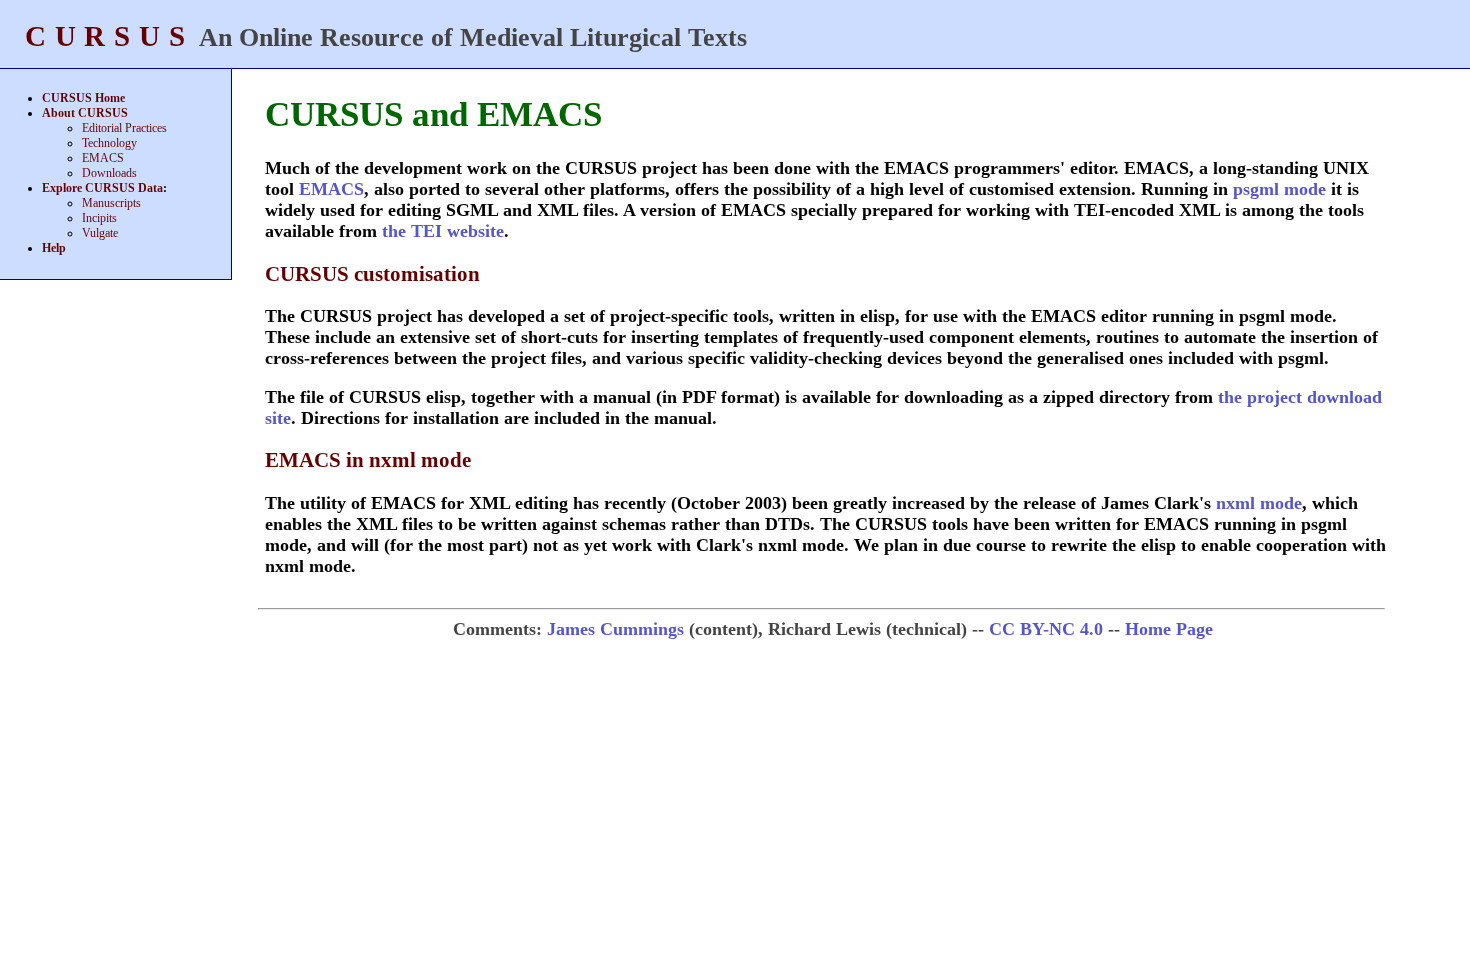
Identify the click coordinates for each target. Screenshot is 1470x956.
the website (443, 231)
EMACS (103, 158)
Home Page (1169, 629)
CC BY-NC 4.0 (1046, 629)
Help (54, 248)
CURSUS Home (83, 98)
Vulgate (100, 233)
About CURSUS (85, 113)
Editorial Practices (124, 128)
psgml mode (1279, 189)
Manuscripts (111, 203)
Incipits (99, 218)
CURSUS (109, 36)
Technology (109, 143)
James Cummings (615, 629)
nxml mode (1259, 503)
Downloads (109, 173)
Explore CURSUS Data (102, 188)
